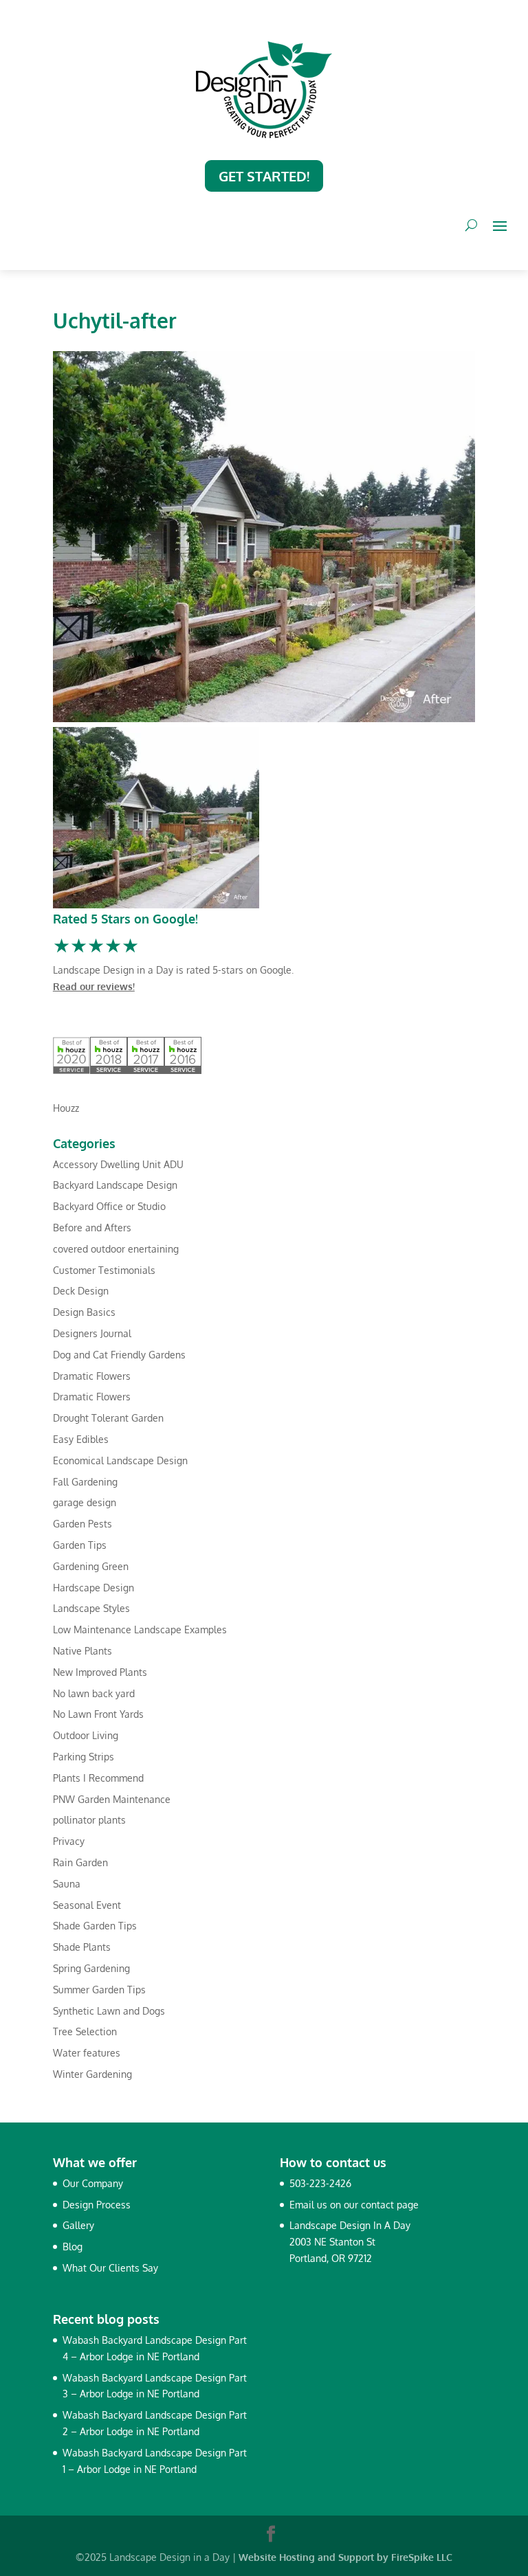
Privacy (69, 1841)
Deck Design (81, 1291)
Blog (73, 2247)
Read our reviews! (94, 986)
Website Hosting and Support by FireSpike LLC (345, 2557)
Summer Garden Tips (99, 1990)
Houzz (66, 1108)
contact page (390, 2205)
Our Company (93, 2183)
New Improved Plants (100, 1672)
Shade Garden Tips (95, 1926)
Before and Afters (92, 1228)
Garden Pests (82, 1524)
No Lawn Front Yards (98, 1714)
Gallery (78, 2225)
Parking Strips (84, 1757)
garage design (85, 1502)
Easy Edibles (81, 1439)
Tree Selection (85, 2031)
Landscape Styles (91, 1608)
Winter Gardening (92, 2074)
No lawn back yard (94, 1693)
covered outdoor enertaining (116, 1249)
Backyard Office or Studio (109, 1206)
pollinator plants (89, 1820)
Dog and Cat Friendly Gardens (119, 1355)
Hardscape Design (93, 1588)
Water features (87, 2053)
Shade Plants (82, 1947)
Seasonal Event (87, 1905)
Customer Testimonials (104, 1270)
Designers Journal (92, 1333)
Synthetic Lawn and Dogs (109, 2011)
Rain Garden (80, 1862)
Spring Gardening (91, 1968)
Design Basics (84, 1312)
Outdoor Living (86, 1735)
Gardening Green (91, 1566)
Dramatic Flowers (92, 1376)
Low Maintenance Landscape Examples (140, 1629)
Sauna (67, 1884)
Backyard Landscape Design (115, 1185)
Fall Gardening (85, 1482)
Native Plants (82, 1651)
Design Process (97, 2205)
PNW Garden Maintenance (112, 1799)
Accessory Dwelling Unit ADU (118, 1164)
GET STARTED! (264, 176)
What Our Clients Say (110, 2268)
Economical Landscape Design (120, 1460)
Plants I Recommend (98, 1778)
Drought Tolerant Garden (108, 1418)
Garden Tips (80, 1545)
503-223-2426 (320, 2183)
